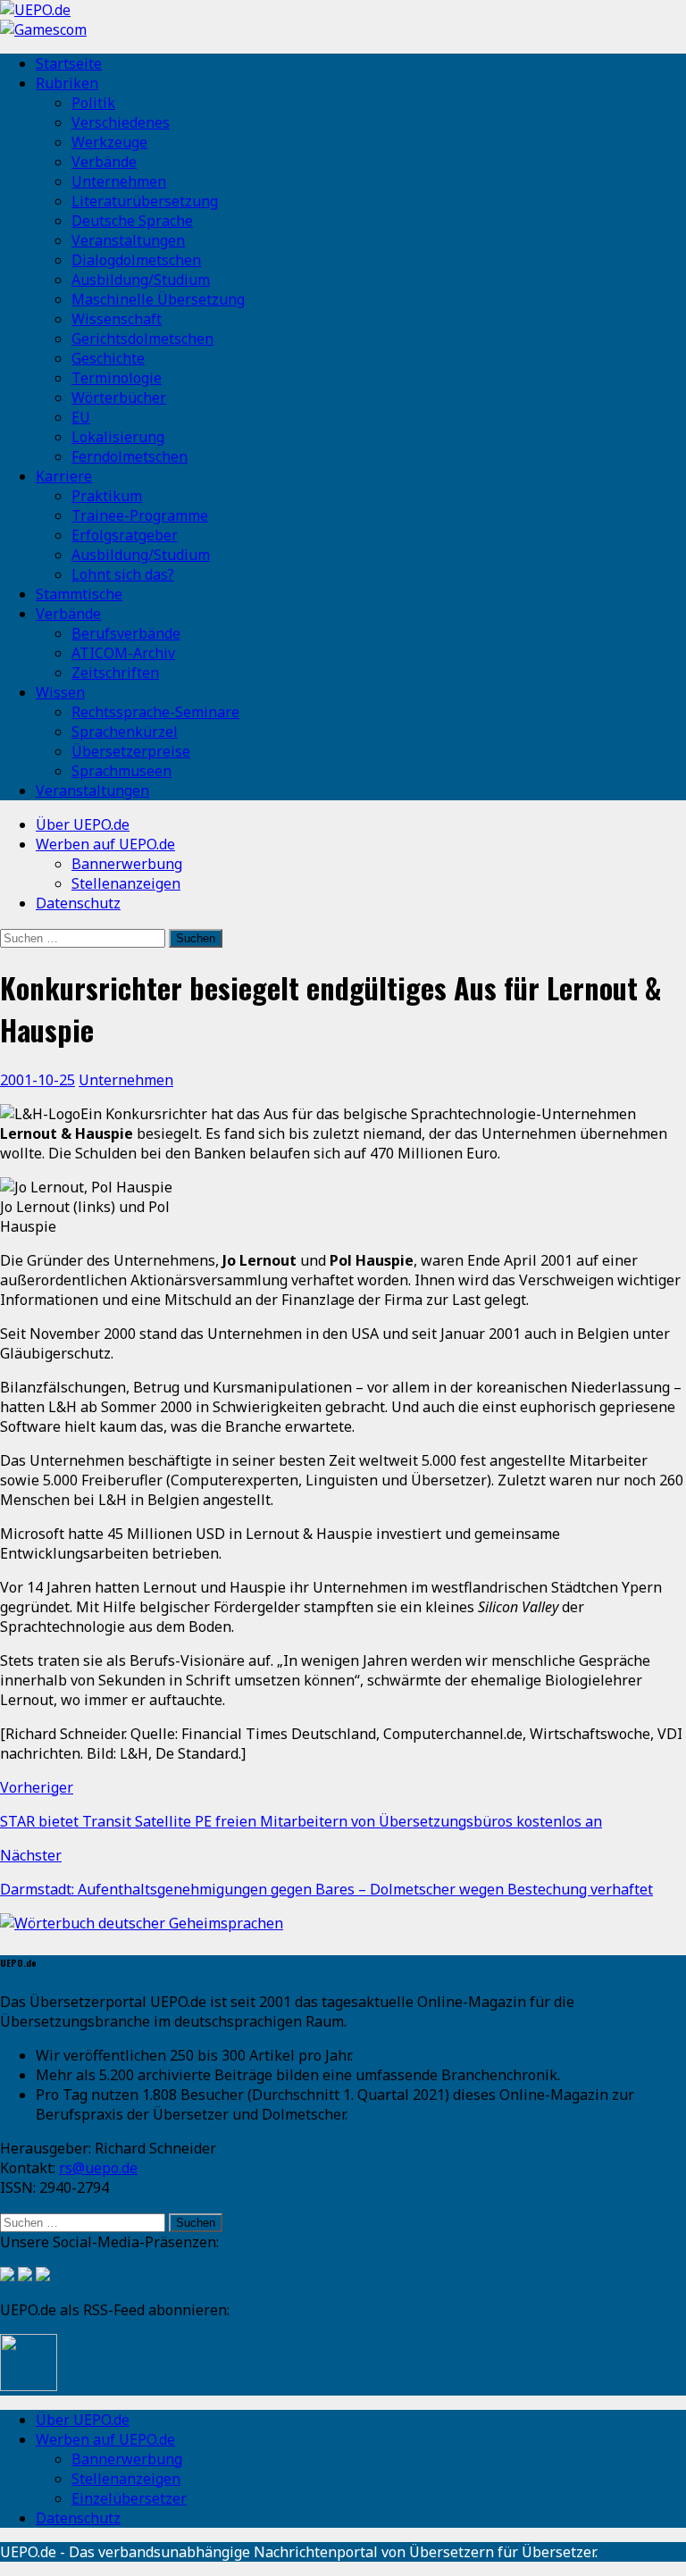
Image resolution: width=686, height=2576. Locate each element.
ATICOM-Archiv (123, 653)
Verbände (104, 162)
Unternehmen (119, 181)
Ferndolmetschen (130, 456)
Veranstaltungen (128, 240)
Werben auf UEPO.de (105, 844)
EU (81, 417)
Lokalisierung (118, 437)
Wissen (60, 692)
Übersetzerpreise (131, 751)
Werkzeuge (109, 142)
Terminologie (117, 378)
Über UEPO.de (83, 824)
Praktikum (107, 496)
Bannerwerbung (127, 864)
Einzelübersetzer (129, 2498)
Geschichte (108, 358)
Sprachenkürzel (125, 732)
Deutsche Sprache (132, 221)
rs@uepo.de (98, 2168)
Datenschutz (78, 903)
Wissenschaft (117, 319)
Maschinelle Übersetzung (158, 299)
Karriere (64, 476)
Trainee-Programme (140, 515)
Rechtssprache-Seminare (155, 712)
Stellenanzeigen (126, 883)
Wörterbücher (119, 397)
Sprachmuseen (121, 771)
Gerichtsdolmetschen (142, 339)
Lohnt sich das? (123, 574)
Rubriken (67, 83)
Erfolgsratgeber (125, 535)
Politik (93, 103)
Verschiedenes (121, 122)
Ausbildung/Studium (141, 280)
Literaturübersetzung (145, 201)
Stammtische (79, 594)
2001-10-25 (38, 1080)
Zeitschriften (115, 673)
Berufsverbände (126, 633)
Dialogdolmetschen (136, 260)
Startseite (69, 63)
